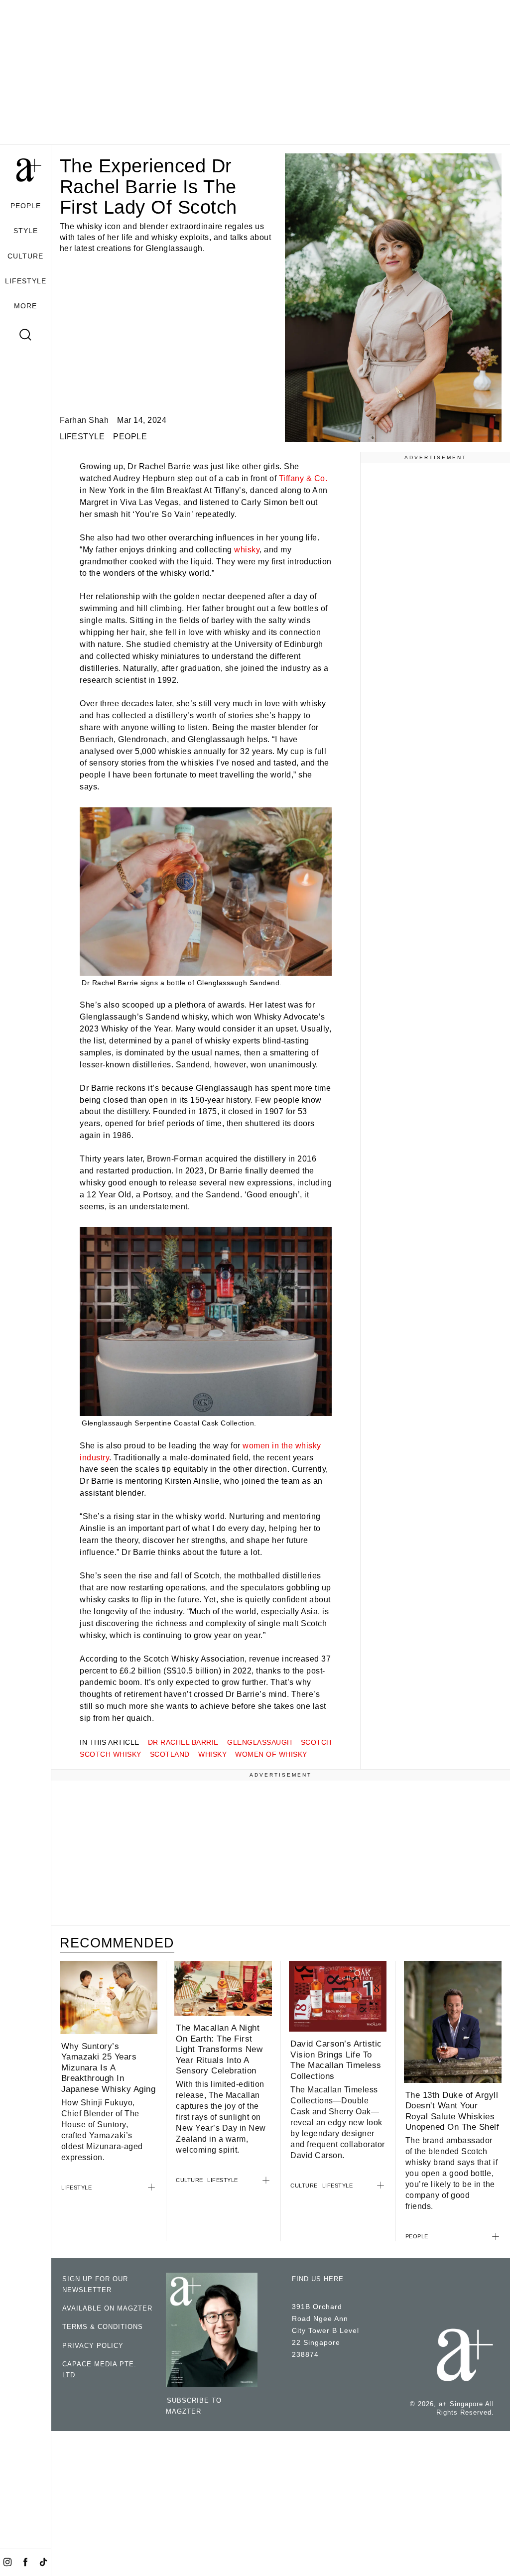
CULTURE (25, 256)
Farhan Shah (84, 420)
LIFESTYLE (26, 281)
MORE (25, 306)
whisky (247, 550)
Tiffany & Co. (303, 478)
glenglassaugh (260, 1742)
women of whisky (271, 1754)
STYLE (26, 231)
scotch (316, 1742)
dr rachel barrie (183, 1742)
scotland (170, 1754)
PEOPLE (26, 206)
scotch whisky (111, 1754)
